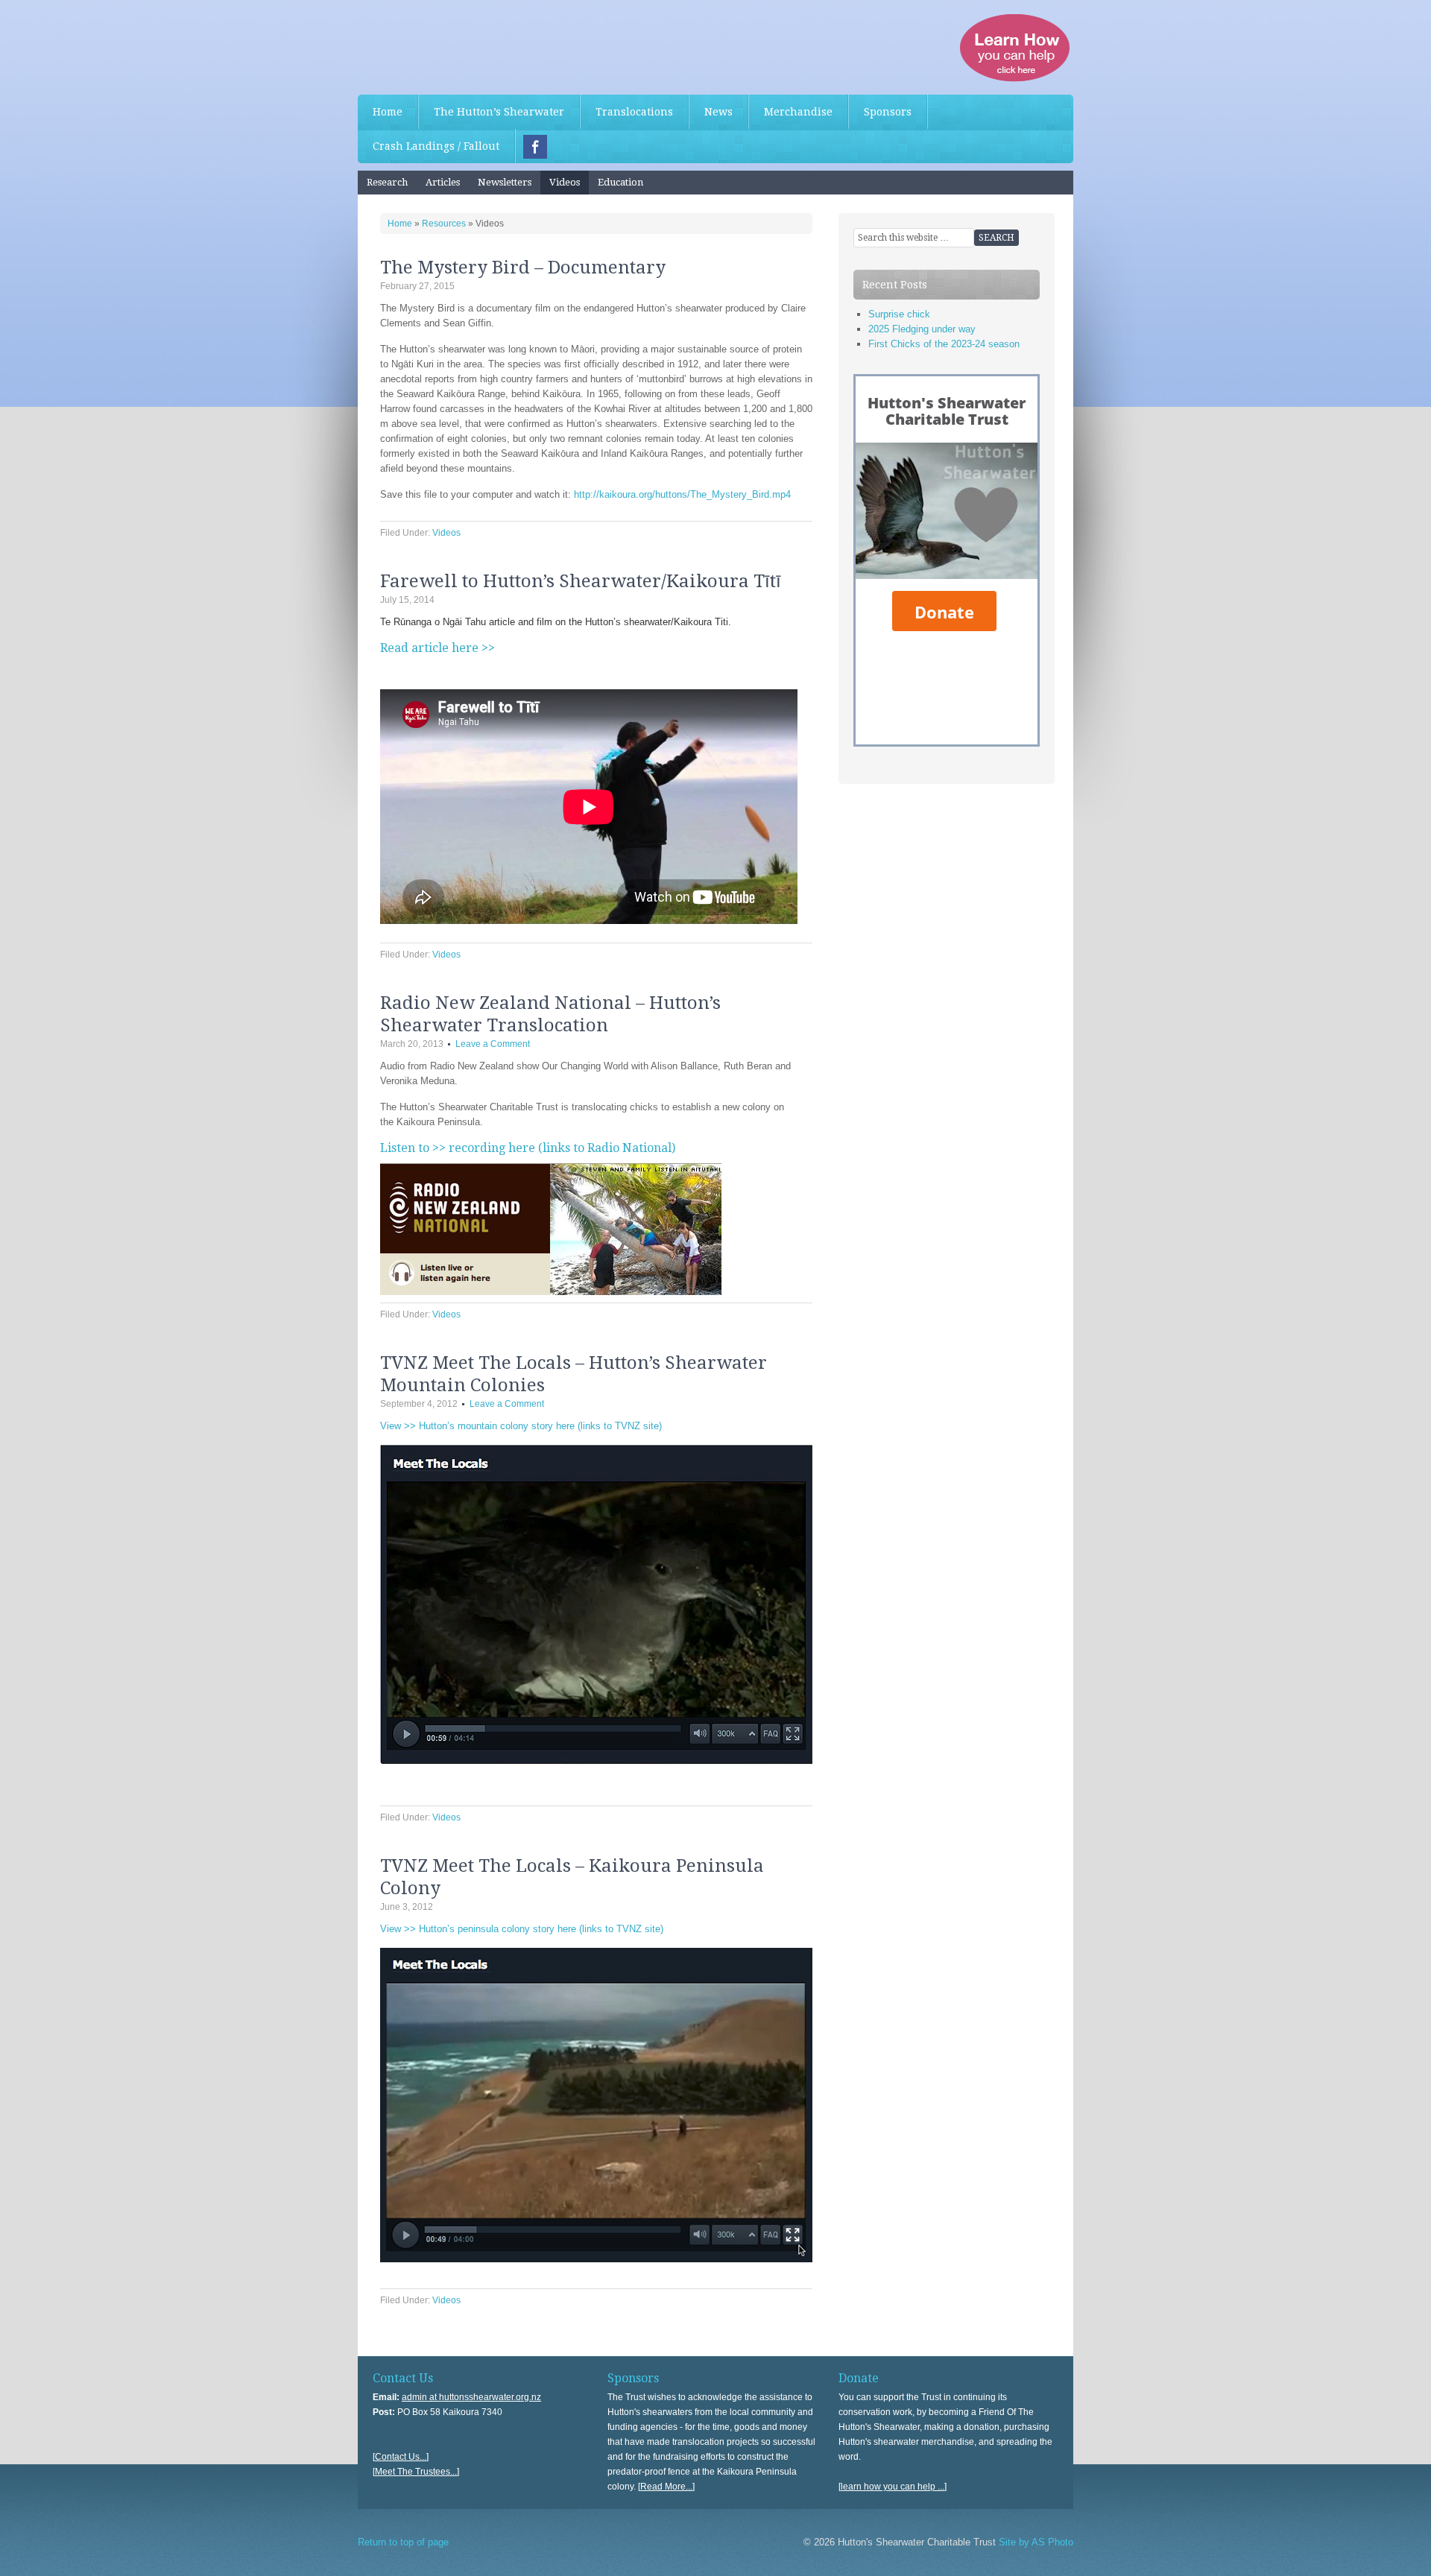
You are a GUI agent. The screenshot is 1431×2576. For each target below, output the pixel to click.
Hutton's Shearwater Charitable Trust (470, 45)
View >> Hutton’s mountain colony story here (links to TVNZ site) (521, 1426)
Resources (444, 224)
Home (388, 112)
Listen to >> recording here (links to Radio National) (528, 1148)
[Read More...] (666, 2487)
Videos (565, 182)
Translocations (634, 112)
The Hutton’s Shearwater (499, 112)
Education (620, 182)
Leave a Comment (493, 1044)
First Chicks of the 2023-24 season (944, 344)
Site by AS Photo (1034, 2542)
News (718, 112)
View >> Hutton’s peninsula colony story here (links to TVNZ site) (522, 1929)
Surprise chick (899, 314)
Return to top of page (403, 2542)
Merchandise (798, 112)
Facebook (535, 147)
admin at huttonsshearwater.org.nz (471, 2397)
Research (387, 182)
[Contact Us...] (401, 2457)
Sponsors (888, 112)
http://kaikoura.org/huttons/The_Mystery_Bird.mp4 (682, 494)
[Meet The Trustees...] (416, 2472)
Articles (443, 182)
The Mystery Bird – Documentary (523, 268)
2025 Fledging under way (922, 329)
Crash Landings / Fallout (436, 146)
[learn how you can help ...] (893, 2487)
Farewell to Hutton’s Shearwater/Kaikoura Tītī (581, 581)
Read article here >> (437, 648)
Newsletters (505, 182)
